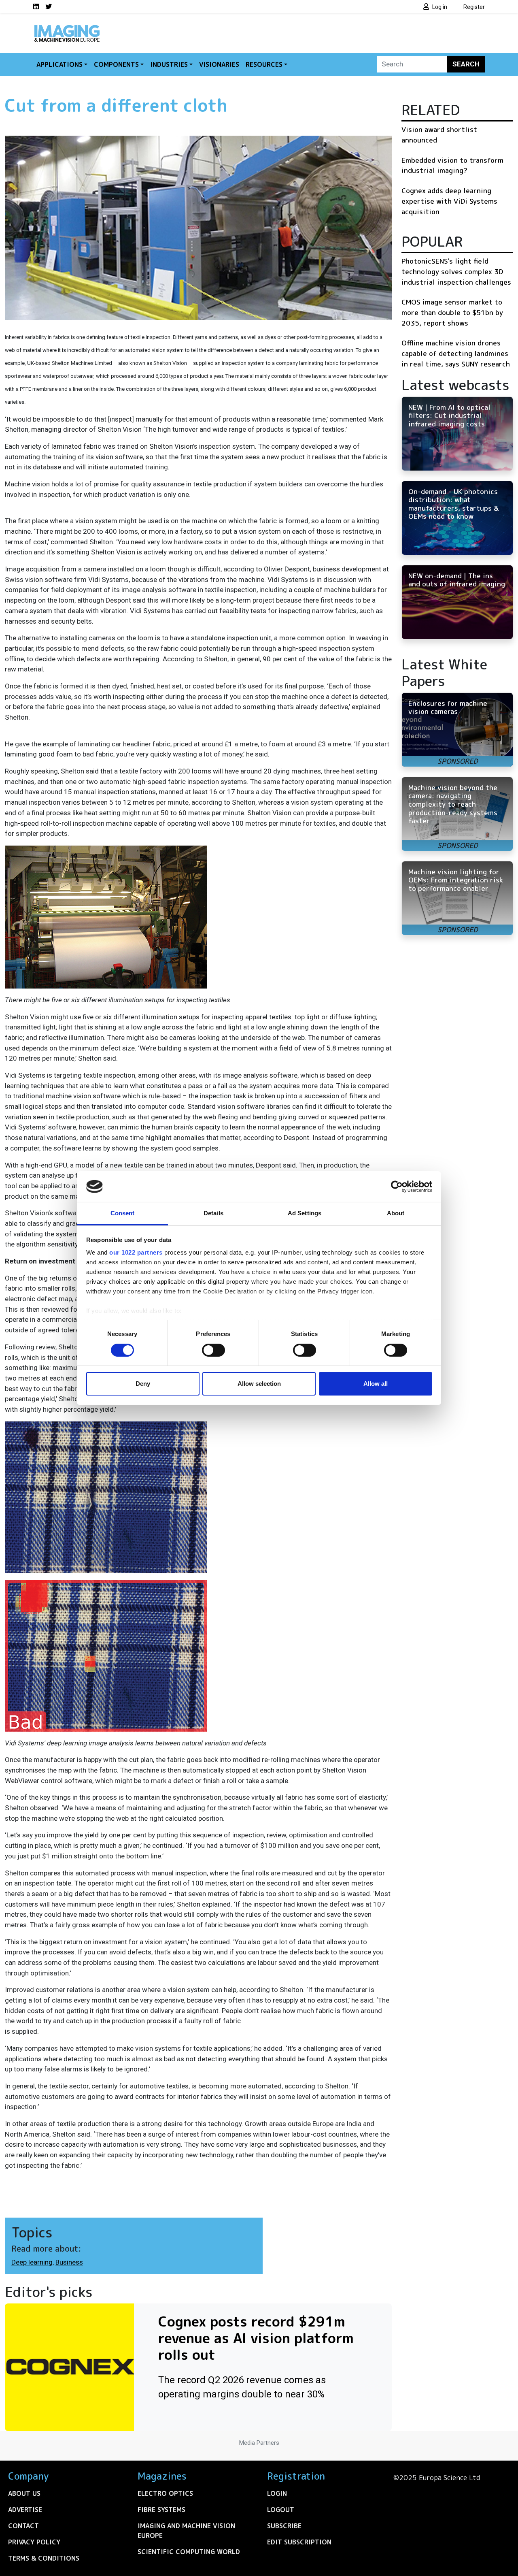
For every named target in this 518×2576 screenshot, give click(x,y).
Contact (23, 2526)
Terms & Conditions (44, 2558)
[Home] (67, 28)
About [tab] (396, 1213)
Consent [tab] (123, 1213)
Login (277, 2493)
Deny (143, 1384)
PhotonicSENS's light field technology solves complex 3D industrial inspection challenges (456, 271)
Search (466, 64)
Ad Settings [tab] (305, 1213)
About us (24, 2493)
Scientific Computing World (189, 2552)
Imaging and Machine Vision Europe (186, 2531)
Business (69, 2262)
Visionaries (219, 64)
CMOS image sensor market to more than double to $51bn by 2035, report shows (452, 312)
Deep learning (32, 2262)
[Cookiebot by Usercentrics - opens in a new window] (397, 1187)
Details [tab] (213, 1213)
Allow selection (259, 1384)
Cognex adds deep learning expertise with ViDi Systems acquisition (449, 201)
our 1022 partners (136, 1252)
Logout (281, 2510)
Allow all (376, 1384)
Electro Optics (165, 2493)
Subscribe (284, 2526)
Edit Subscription (299, 2542)
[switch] (213, 1350)
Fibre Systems (161, 2510)
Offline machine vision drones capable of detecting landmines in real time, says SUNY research (456, 353)
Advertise (25, 2510)
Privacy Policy (34, 2542)
